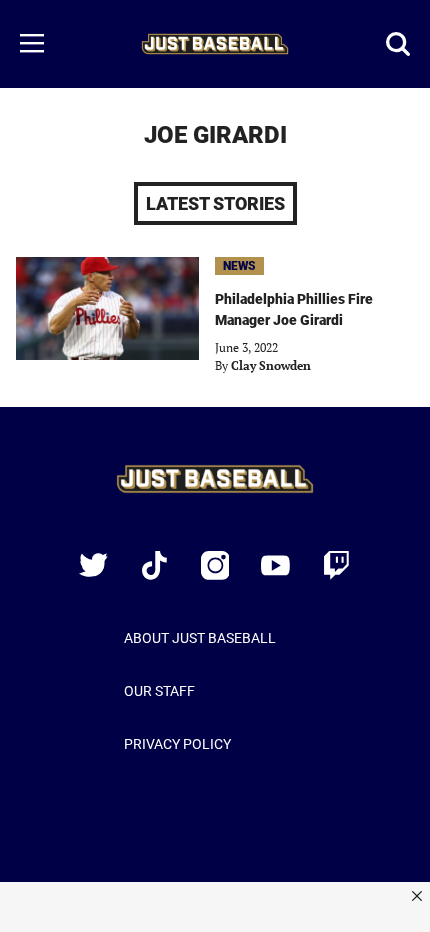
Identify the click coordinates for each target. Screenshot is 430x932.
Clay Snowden (271, 365)
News (239, 266)
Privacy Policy (177, 744)
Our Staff (159, 691)
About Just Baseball (200, 638)
